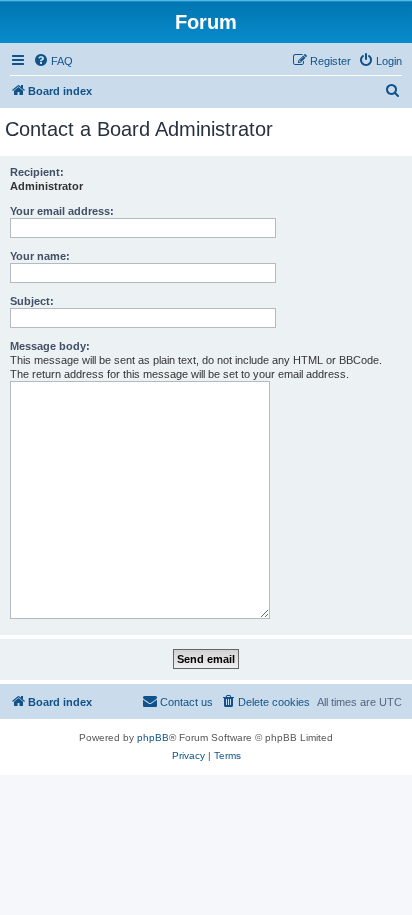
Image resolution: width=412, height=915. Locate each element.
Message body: (50, 346)
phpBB (153, 737)
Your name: (40, 256)
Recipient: (37, 172)
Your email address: (62, 211)
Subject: (32, 301)
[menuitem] (53, 61)
